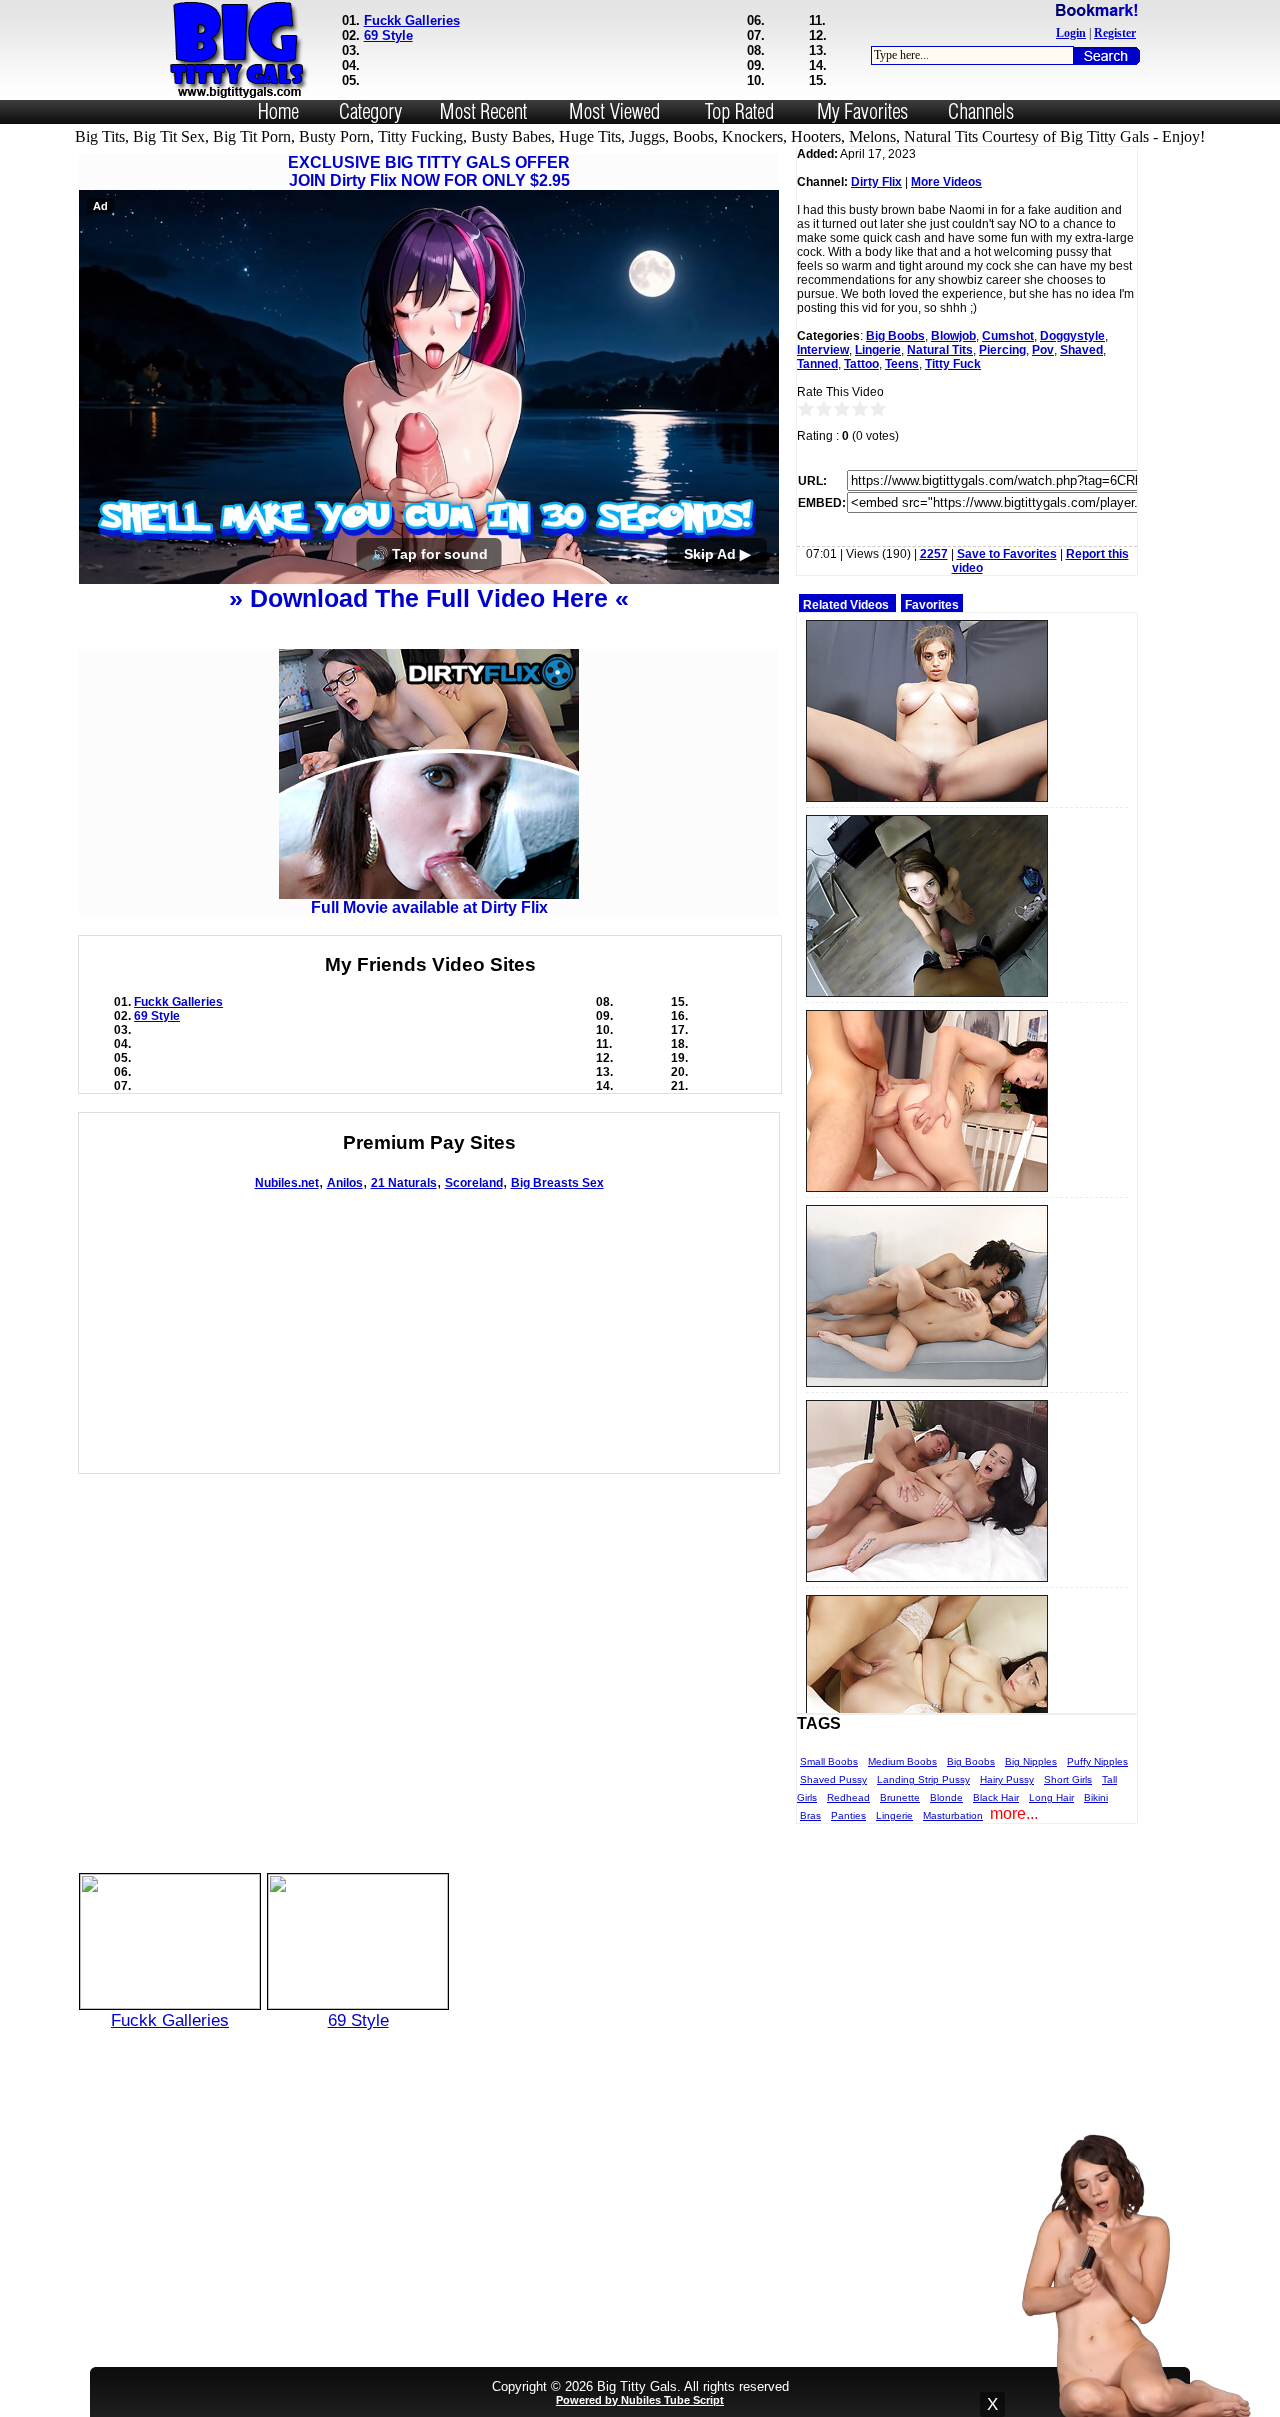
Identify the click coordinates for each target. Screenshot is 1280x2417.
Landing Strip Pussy (923, 1779)
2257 (934, 554)
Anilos (345, 1183)
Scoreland (474, 1183)
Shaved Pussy (833, 1779)
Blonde (946, 1797)
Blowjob (953, 336)
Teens (902, 364)
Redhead (848, 1797)
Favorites (932, 605)
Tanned (817, 364)
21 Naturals (404, 1183)
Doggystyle (1072, 336)
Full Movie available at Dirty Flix (429, 907)
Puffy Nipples (1097, 1761)
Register (1115, 33)
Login (1071, 33)
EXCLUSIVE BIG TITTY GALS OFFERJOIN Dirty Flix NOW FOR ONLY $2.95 (429, 171)
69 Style (388, 35)
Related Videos (846, 605)
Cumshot (1008, 336)
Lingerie (878, 350)
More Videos (946, 182)
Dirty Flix (876, 182)
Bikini (1096, 1797)
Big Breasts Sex (557, 1183)
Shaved (1081, 350)
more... (1014, 1813)
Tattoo (861, 364)
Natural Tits (940, 350)
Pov (1043, 350)
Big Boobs (895, 336)
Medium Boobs (902, 1761)
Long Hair (1051, 1797)
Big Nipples (1031, 1761)
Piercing (1002, 350)
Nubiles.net (287, 1183)
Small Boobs (829, 1761)
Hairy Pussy (1007, 1779)
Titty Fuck (953, 364)
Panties (848, 1815)
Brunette (900, 1797)
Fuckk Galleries (412, 20)
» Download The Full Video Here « (429, 598)
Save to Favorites (1007, 554)
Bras (810, 1815)
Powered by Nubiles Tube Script (640, 2400)
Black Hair (996, 1797)
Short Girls (1068, 1779)
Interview (823, 350)
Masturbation (953, 1815)
